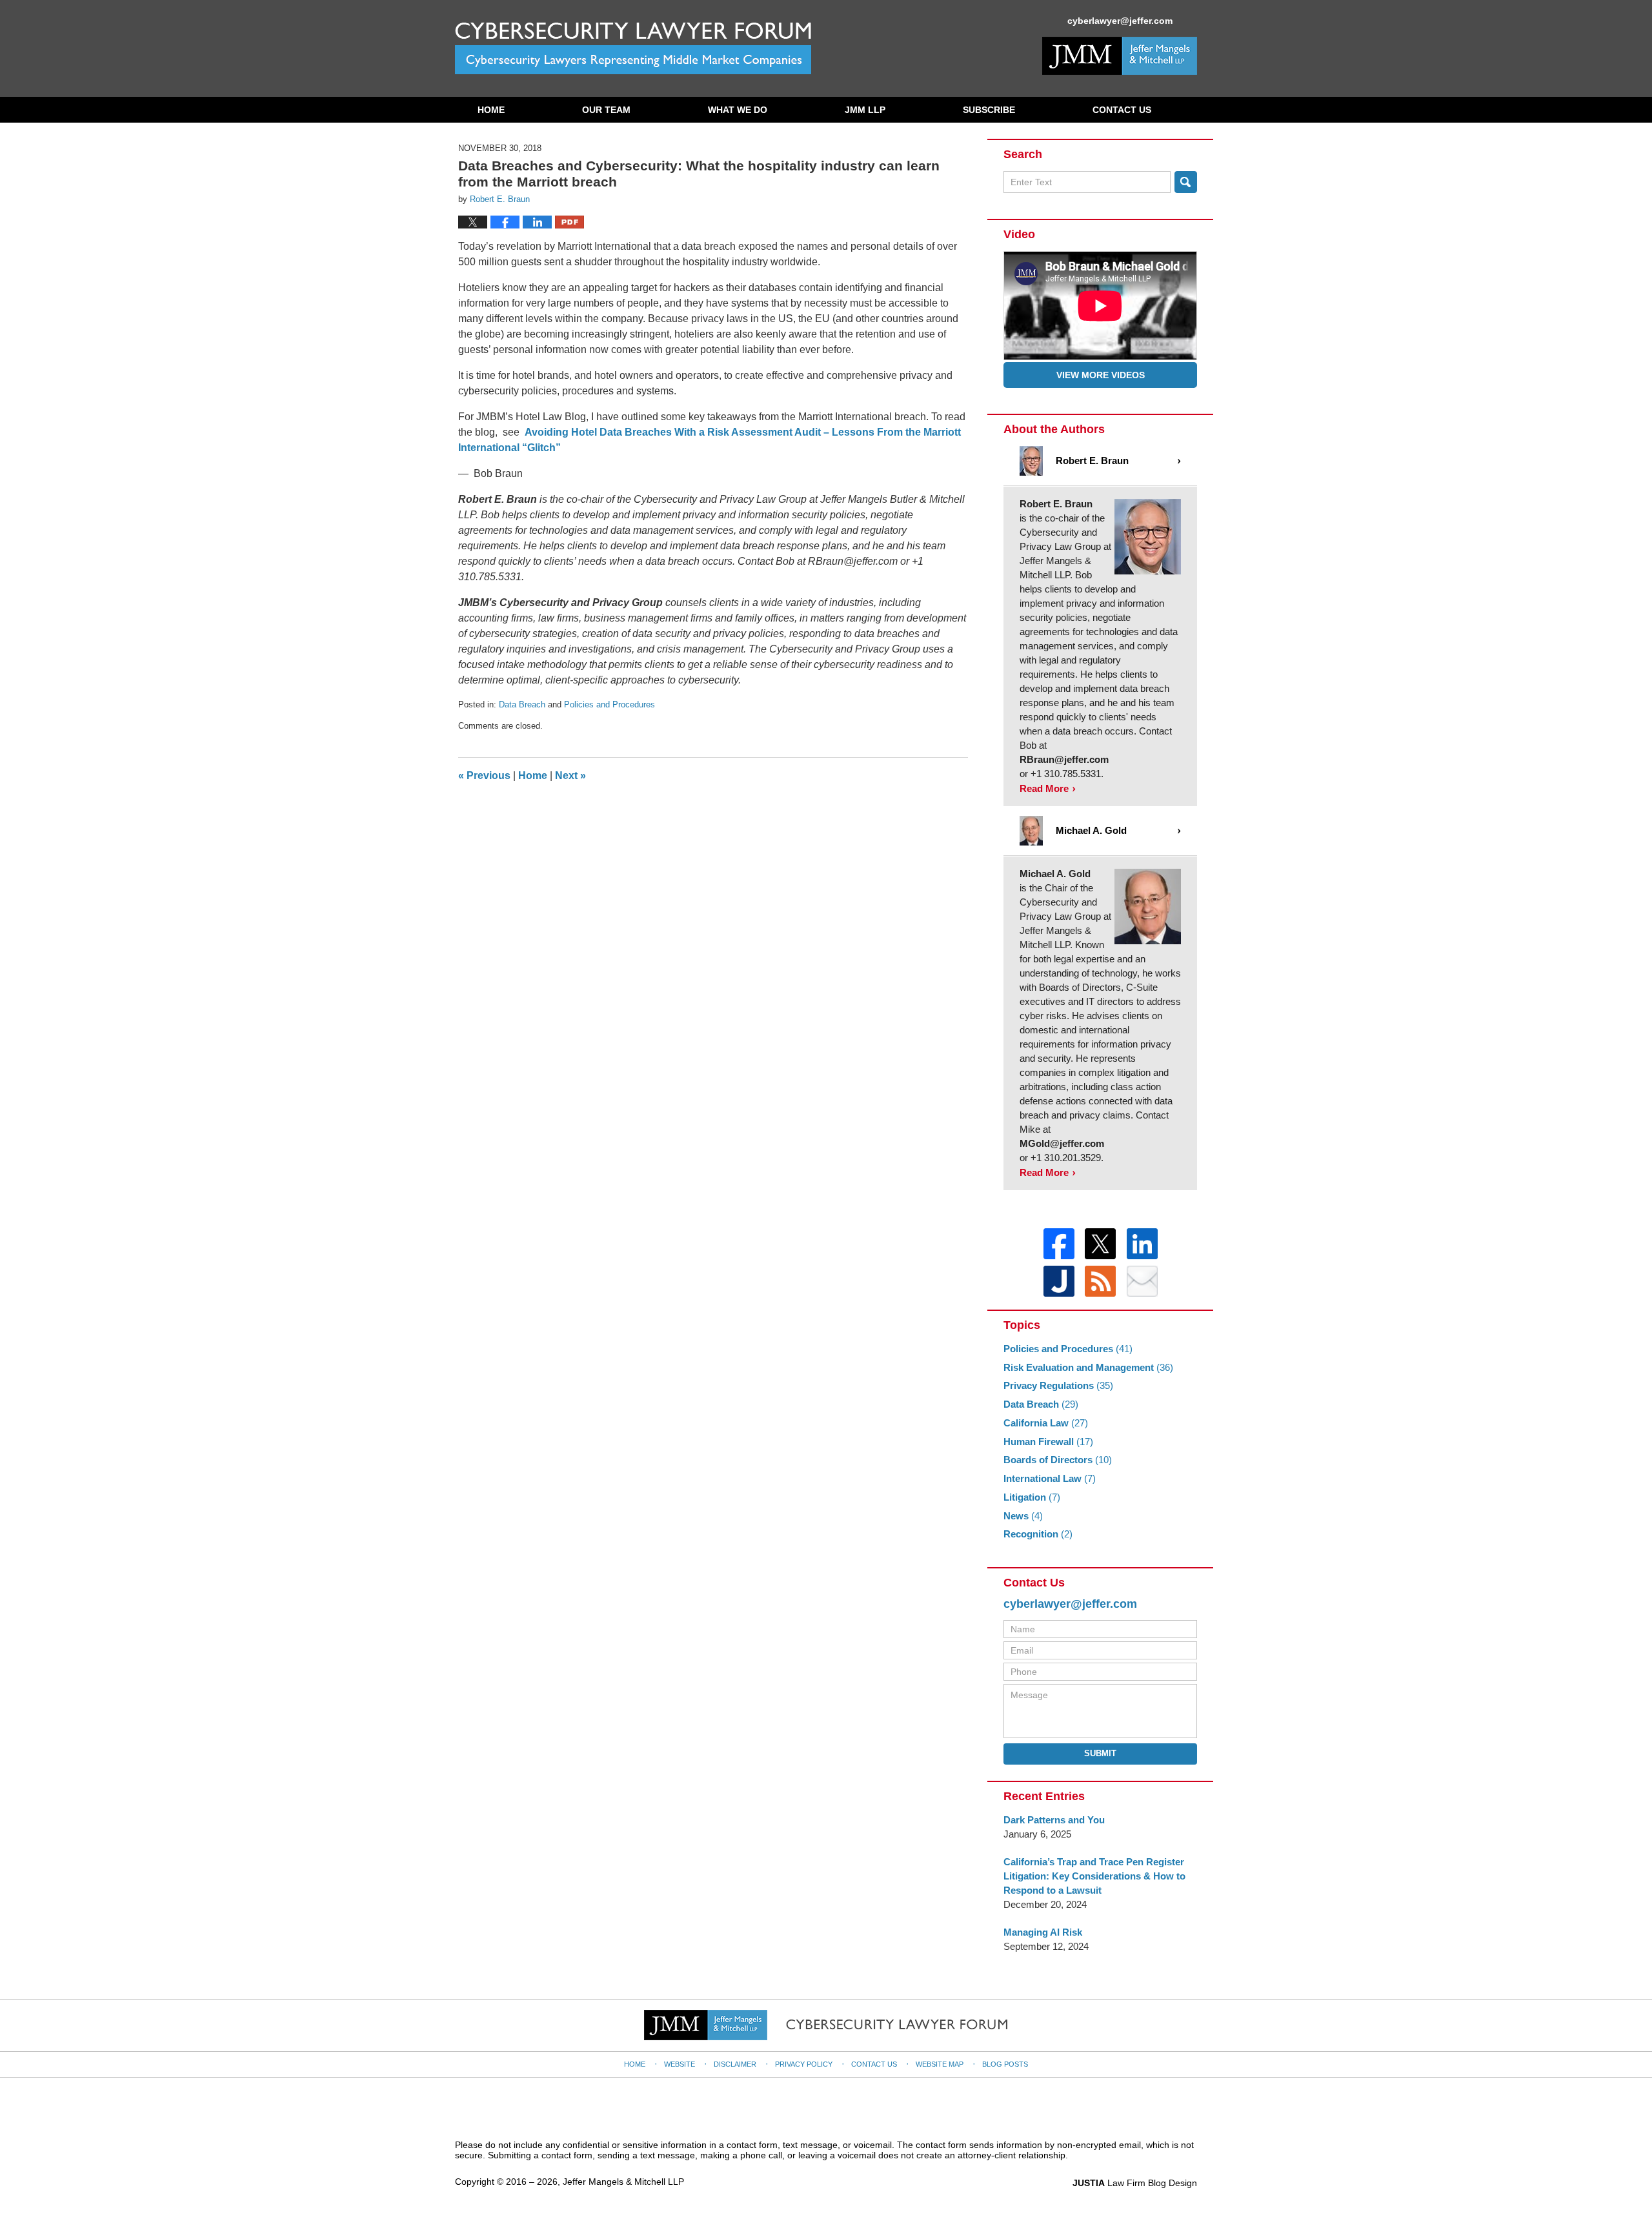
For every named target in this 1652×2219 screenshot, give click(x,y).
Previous (484, 775)
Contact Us (1122, 110)
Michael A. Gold (1055, 874)
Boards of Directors (1058, 1460)
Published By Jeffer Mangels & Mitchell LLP (1120, 56)
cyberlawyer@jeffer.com (1104, 21)
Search (1186, 182)
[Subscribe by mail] (1142, 1281)
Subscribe (989, 110)
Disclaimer (735, 2064)
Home (491, 110)
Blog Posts (1005, 2064)
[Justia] (1059, 1281)
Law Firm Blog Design (1135, 2183)
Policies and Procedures (609, 704)
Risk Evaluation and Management (1088, 1367)
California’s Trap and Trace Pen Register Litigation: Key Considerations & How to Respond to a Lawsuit (1094, 1876)
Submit (1100, 1753)
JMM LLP (865, 110)
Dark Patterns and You (1054, 1820)
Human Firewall (1048, 1442)
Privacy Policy (804, 2064)
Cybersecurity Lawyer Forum (633, 48)
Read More (1044, 788)
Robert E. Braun (1056, 504)
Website (680, 2064)
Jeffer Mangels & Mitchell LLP (623, 2182)
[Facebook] (1059, 1244)
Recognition (1038, 1534)
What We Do (738, 110)
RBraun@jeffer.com (1064, 759)
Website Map (940, 2064)
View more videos (1101, 375)
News (1023, 1516)
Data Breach (522, 704)
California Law (1046, 1423)
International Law (1050, 1478)
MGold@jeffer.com (1062, 1143)
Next (570, 775)
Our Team (606, 110)
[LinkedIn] (1142, 1244)
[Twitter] (1100, 1244)
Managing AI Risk (1043, 1932)
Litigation (1032, 1497)
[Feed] (1100, 1281)
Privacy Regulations (1058, 1385)
